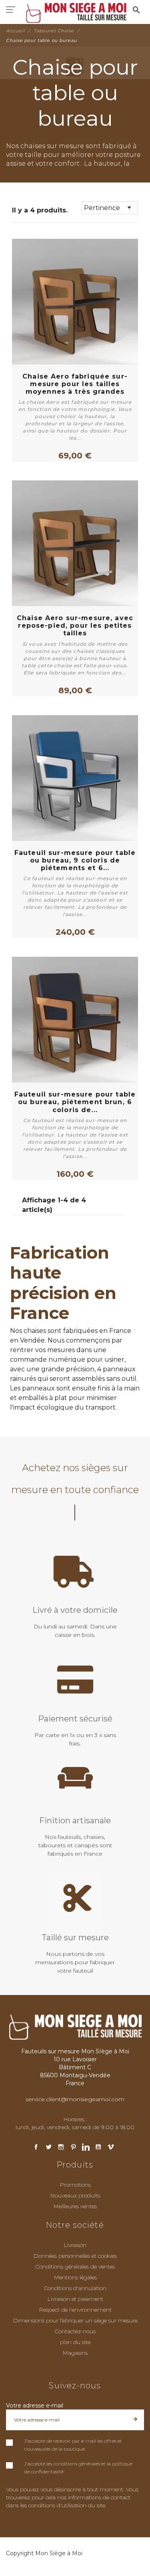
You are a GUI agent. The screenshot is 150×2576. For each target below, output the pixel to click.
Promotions (75, 2185)
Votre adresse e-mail (35, 2405)
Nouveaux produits (75, 2195)
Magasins (75, 2353)
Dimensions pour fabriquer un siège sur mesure (75, 2320)
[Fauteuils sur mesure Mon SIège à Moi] (75, 12)
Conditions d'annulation (75, 2288)
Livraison (75, 2245)
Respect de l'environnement (75, 2310)
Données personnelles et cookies (75, 2256)
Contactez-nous (75, 2331)
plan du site (75, 2342)
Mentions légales (75, 2277)
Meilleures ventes (75, 2206)
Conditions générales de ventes (75, 2267)
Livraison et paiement (75, 2299)
